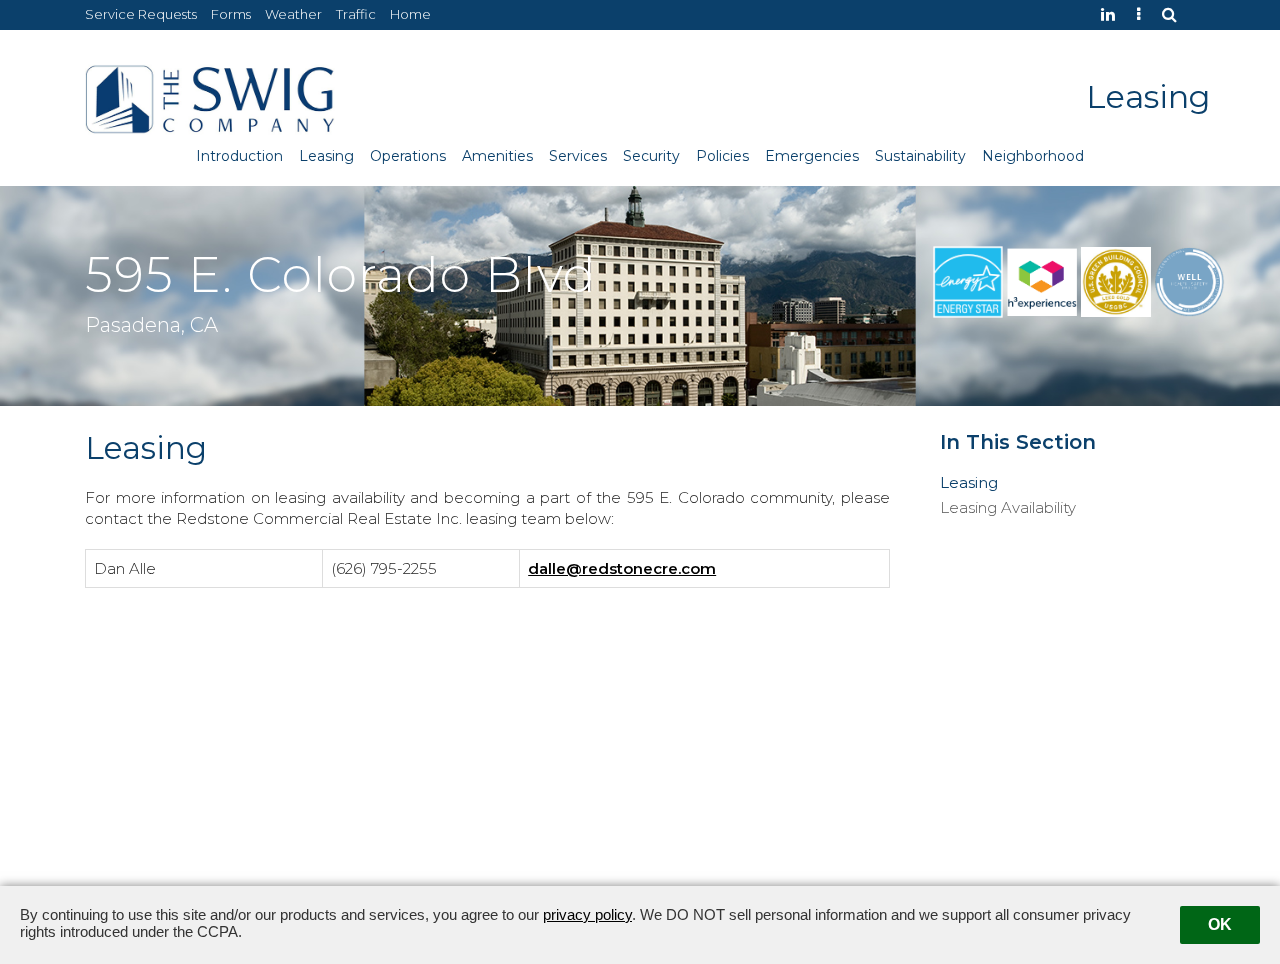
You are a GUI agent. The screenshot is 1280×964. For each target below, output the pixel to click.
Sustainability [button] (920, 156)
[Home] (210, 97)
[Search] (1174, 14)
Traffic (356, 14)
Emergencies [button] (812, 156)
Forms (231, 14)
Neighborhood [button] (1033, 156)
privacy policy (587, 914)
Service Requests (141, 14)
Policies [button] (722, 156)
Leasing (969, 483)
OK (1220, 924)
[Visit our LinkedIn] (1113, 14)
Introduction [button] (239, 156)
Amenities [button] (497, 156)
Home (410, 14)
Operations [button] (408, 156)
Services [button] (578, 156)
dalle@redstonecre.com (622, 568)
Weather (293, 14)
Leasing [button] (326, 156)
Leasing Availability (1008, 508)
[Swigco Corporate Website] (1143, 14)
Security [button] (651, 156)
